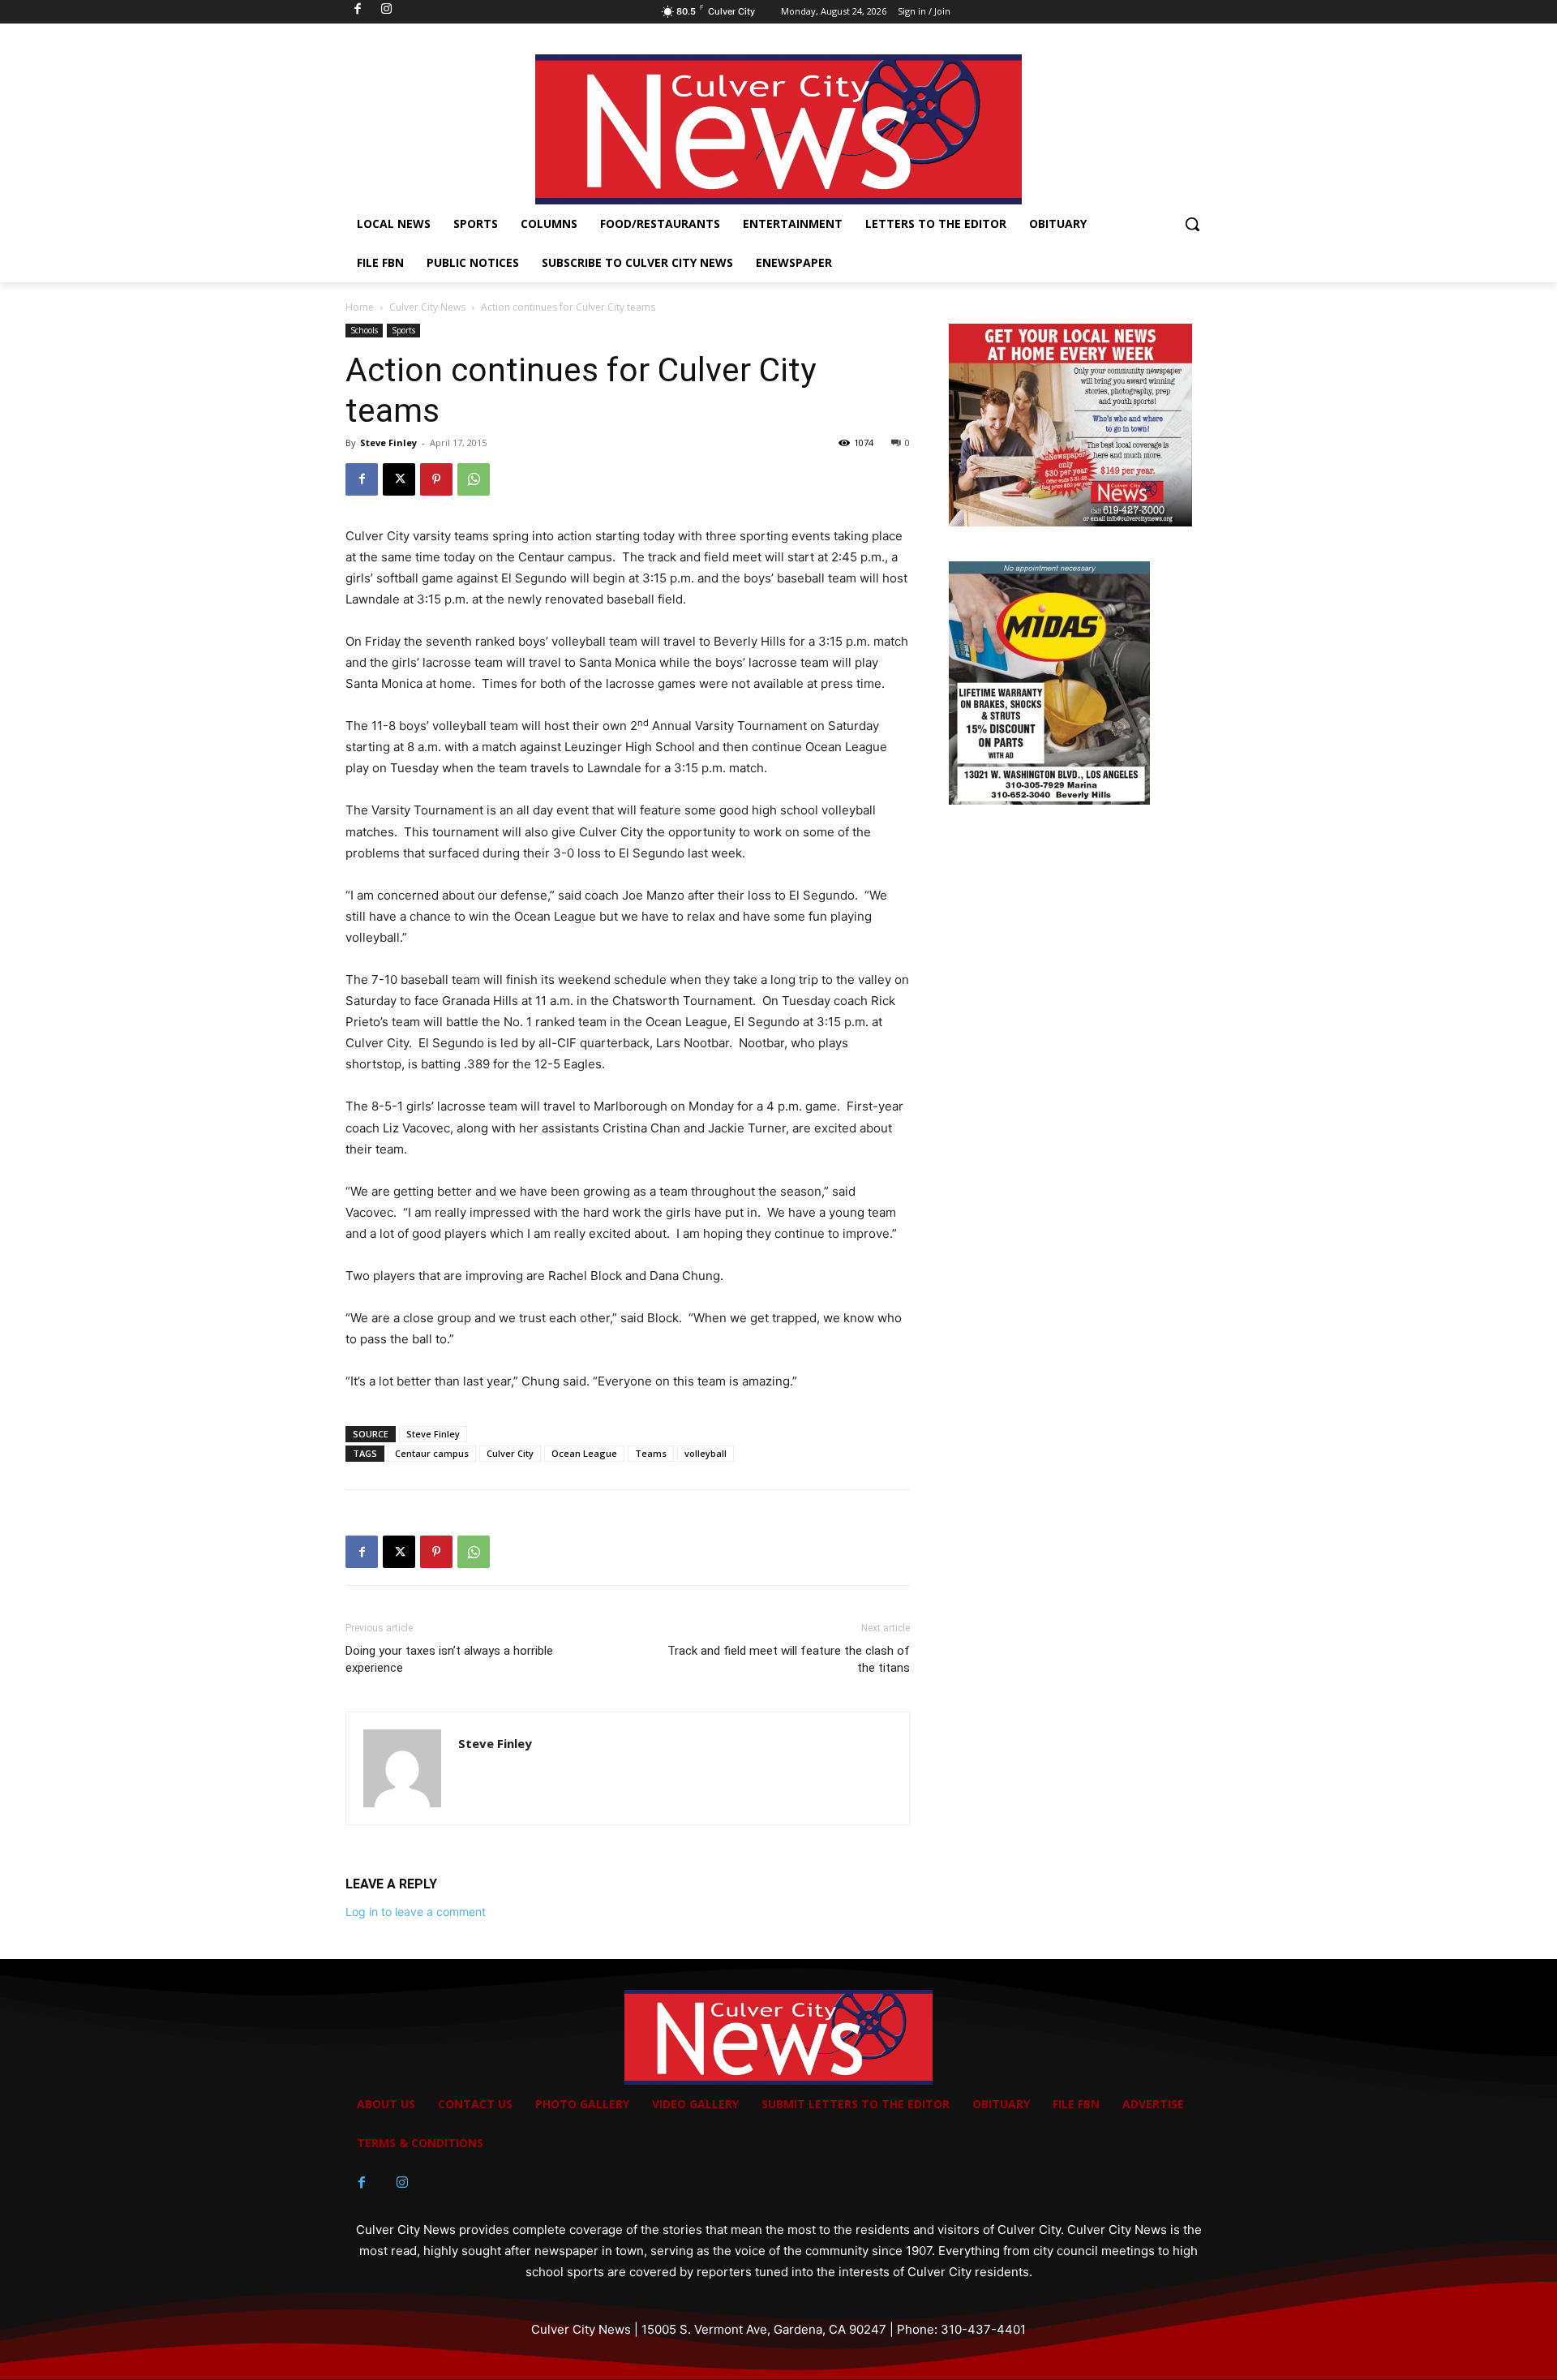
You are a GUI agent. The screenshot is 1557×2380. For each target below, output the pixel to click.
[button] (1192, 224)
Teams (651, 1453)
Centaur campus (432, 1453)
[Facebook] (362, 479)
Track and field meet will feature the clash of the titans (789, 1659)
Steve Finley (388, 442)
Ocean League (584, 1453)
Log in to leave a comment (416, 1912)
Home (360, 307)
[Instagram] (402, 2183)
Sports (403, 330)
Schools (364, 330)
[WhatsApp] (474, 479)
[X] (399, 479)
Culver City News (427, 307)
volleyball (706, 1453)
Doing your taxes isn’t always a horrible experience (449, 1659)
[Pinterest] (436, 479)
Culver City (510, 1453)
